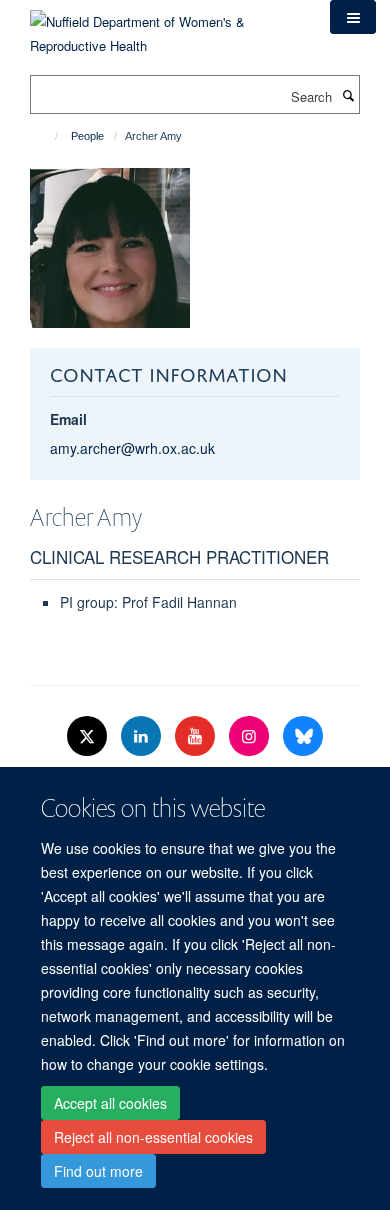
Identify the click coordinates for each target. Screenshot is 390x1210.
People (87, 136)
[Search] (348, 95)
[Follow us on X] (89, 736)
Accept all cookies (110, 1103)
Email (68, 419)
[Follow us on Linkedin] (143, 736)
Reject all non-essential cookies (153, 1137)
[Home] (47, 136)
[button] (353, 17)
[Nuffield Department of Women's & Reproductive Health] (165, 26)
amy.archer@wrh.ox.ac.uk (132, 448)
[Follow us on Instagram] (251, 736)
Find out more (98, 1171)
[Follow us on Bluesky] (303, 736)
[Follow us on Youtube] (197, 736)
